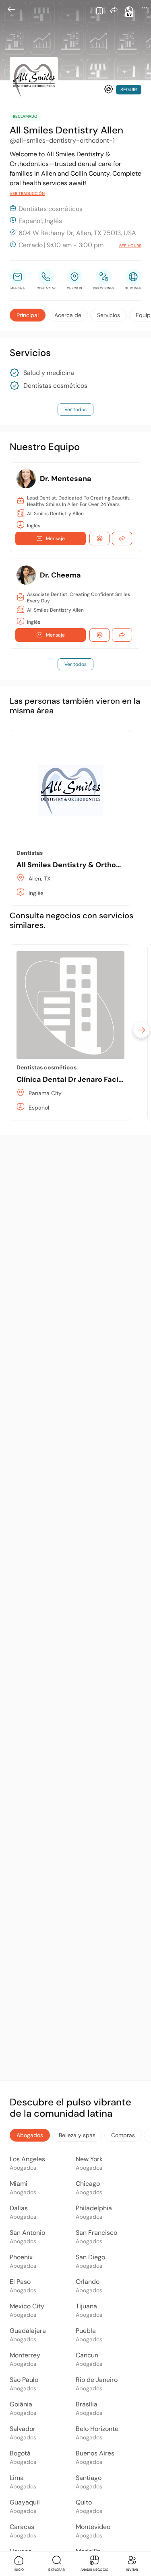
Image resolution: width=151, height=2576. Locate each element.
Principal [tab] (28, 315)
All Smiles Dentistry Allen (55, 514)
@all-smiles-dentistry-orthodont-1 (62, 140)
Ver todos (75, 410)
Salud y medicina (49, 373)
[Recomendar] (109, 89)
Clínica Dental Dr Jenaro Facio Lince (80, 1079)
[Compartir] (114, 10)
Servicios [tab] (109, 315)
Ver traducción (27, 194)
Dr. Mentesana (66, 479)
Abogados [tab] (30, 2135)
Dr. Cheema (60, 575)
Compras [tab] (123, 2135)
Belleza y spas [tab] (77, 2135)
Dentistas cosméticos (55, 386)
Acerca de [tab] (68, 315)
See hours (130, 246)
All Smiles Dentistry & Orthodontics (80, 865)
